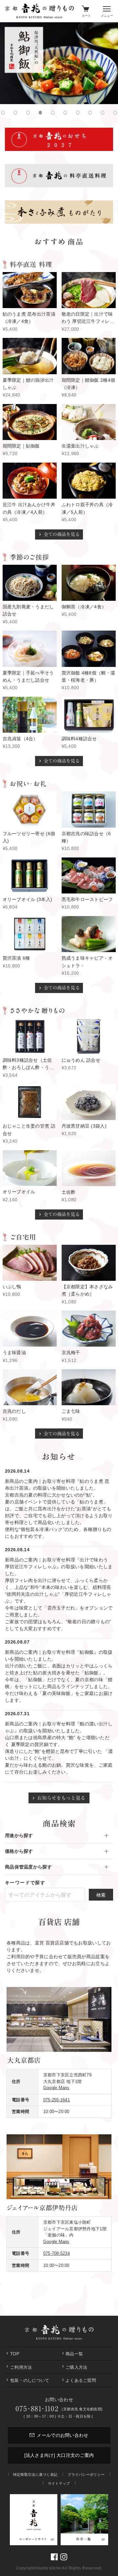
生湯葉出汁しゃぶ (80, 446)
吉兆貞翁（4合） (20, 739)
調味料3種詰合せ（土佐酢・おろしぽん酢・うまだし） (28, 1067)
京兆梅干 (71, 1352)
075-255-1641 (57, 2100)
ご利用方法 (21, 2367)
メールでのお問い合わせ (62, 2435)
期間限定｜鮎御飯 (21, 446)
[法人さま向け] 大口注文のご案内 (59, 2455)
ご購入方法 (76, 2367)
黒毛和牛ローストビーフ (87, 899)
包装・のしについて (30, 2380)
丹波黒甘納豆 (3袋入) (84, 1126)
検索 (101, 1895)
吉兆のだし (14, 1411)
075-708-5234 (57, 2253)
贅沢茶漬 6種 (16, 958)
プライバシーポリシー (86, 2475)
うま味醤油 (14, 1352)
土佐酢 (69, 1192)
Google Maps (56, 2088)
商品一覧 (74, 2354)
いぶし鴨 (12, 1287)
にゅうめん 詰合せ (81, 1060)
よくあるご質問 (81, 2380)
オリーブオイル (19, 1192)
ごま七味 (71, 1411)
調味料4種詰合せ (79, 739)
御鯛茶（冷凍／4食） (84, 607)
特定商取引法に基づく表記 (35, 2475)
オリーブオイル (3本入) (28, 899)
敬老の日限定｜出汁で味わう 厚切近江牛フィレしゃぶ (88, 321)
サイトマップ (59, 2483)
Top (15, 2354)
